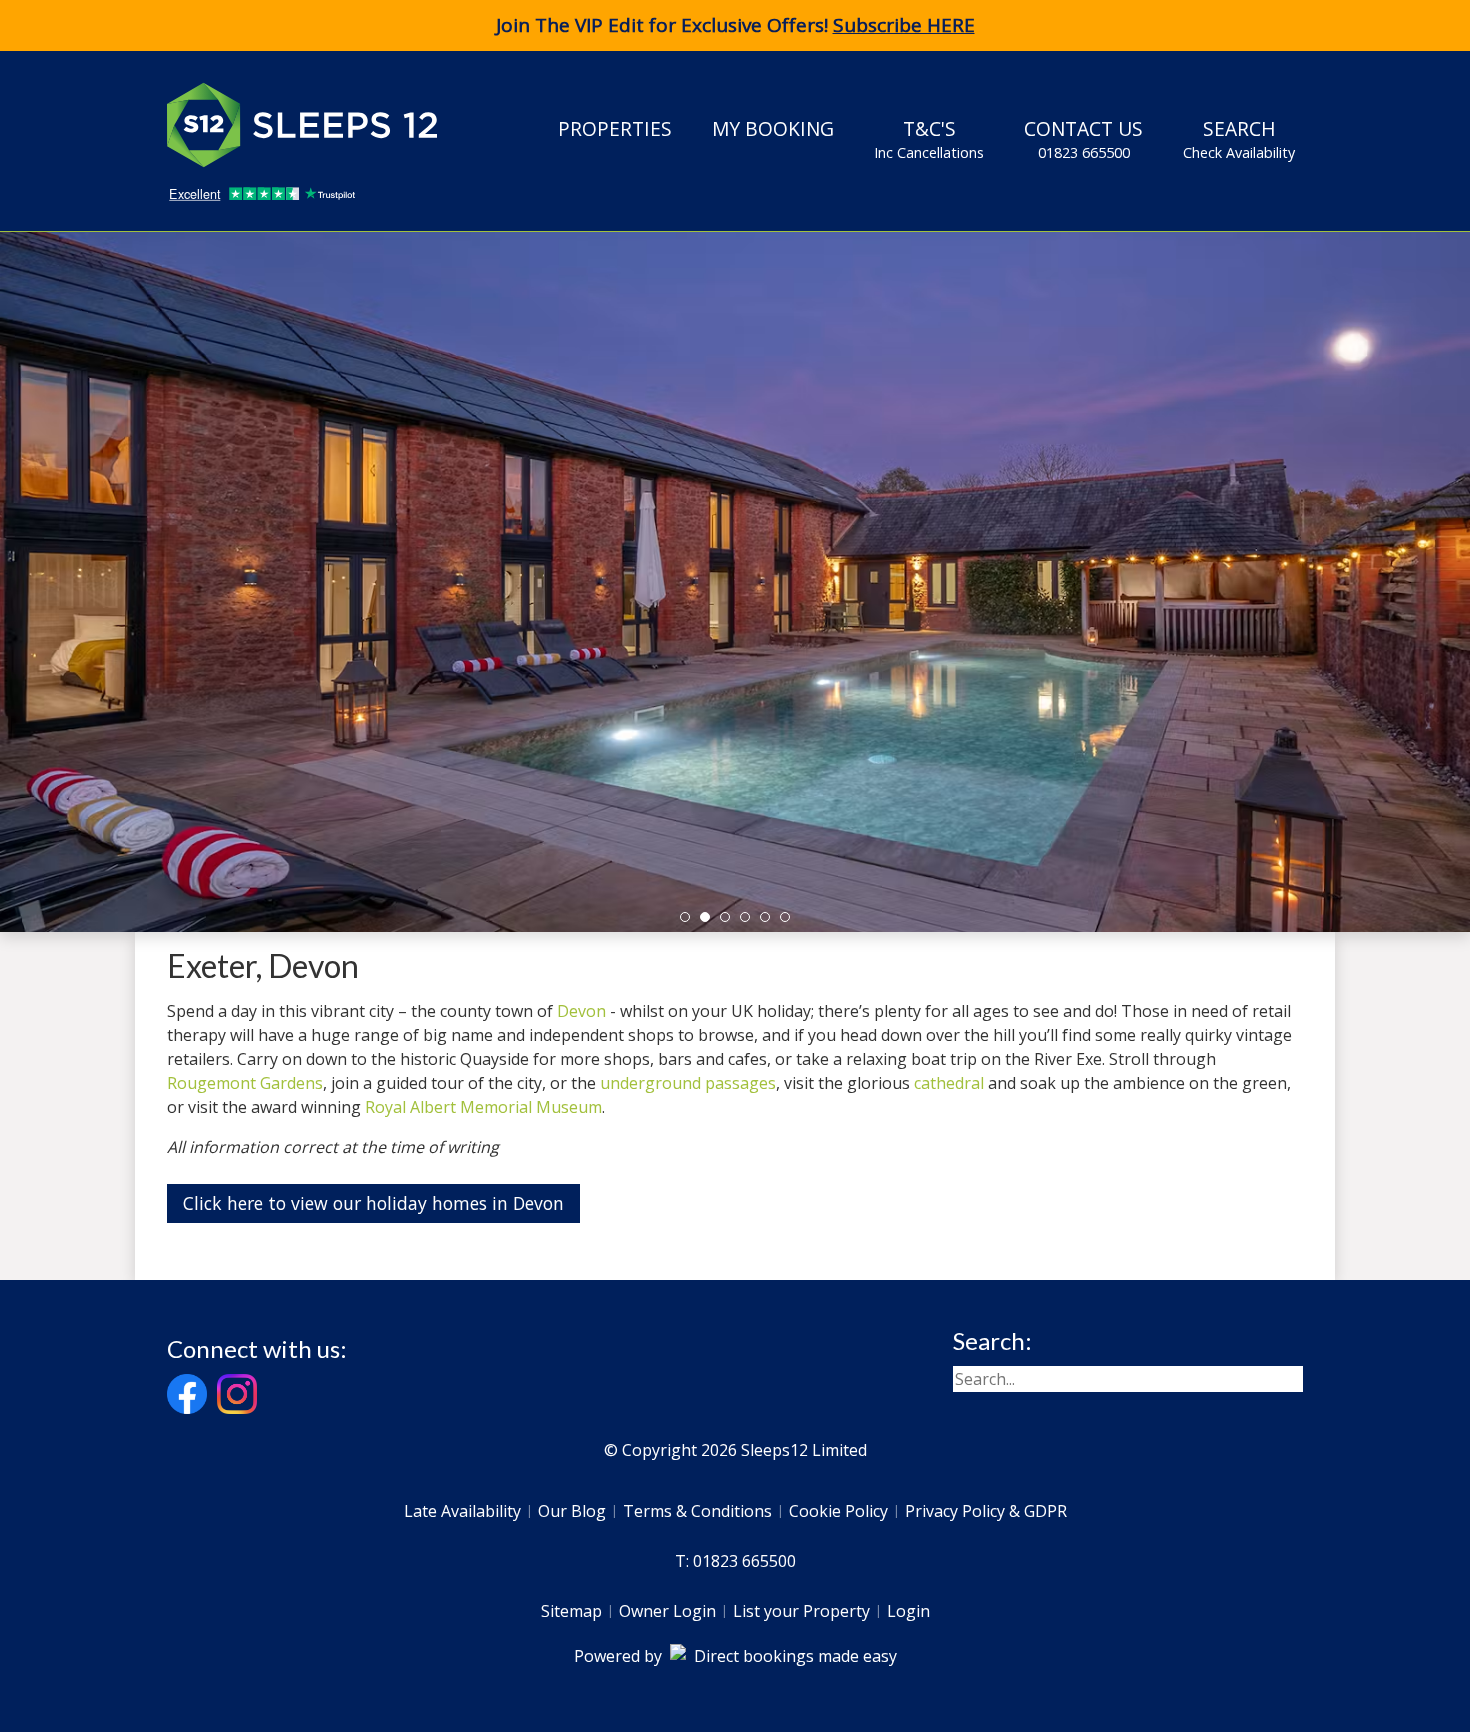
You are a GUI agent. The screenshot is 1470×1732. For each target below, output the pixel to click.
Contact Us (1083, 138)
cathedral (951, 1083)
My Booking (773, 128)
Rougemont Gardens (245, 1083)
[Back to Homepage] (317, 125)
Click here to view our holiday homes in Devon (373, 1203)
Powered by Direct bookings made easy (735, 1656)
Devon (581, 1011)
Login (908, 1611)
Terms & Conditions (697, 1511)
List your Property (801, 1611)
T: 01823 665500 (735, 1561)
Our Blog (572, 1511)
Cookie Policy (838, 1511)
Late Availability (462, 1511)
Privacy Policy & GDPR (986, 1511)
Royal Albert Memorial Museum (483, 1107)
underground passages (688, 1083)
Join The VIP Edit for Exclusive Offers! (735, 25)
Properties (615, 128)
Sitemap (571, 1611)
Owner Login (667, 1611)
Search (1239, 138)
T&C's (929, 138)
